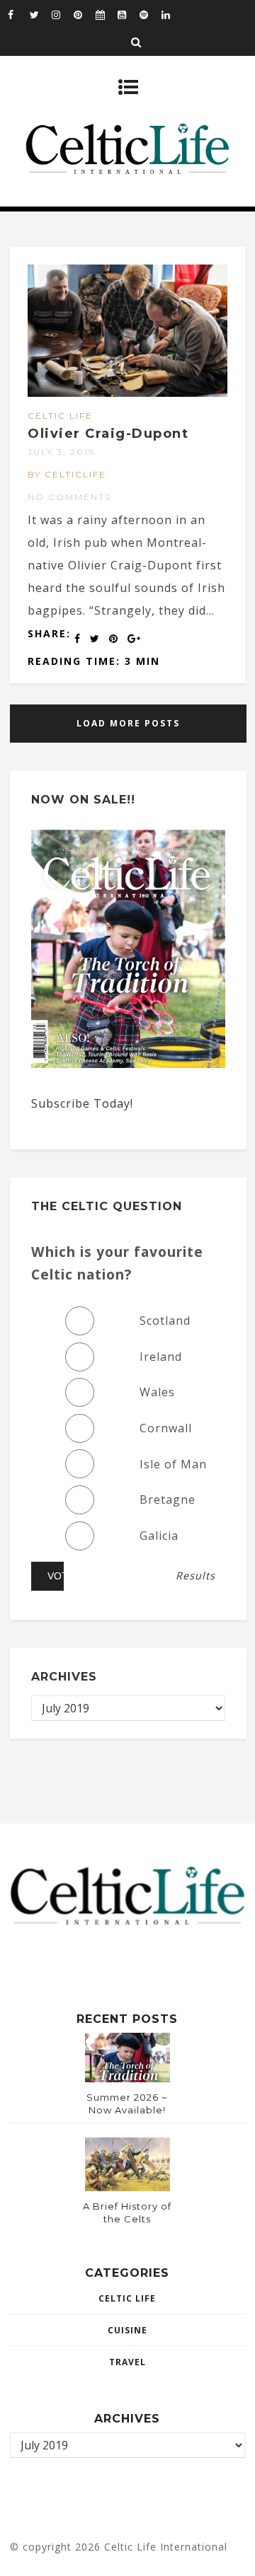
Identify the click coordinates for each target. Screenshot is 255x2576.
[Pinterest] (84, 14)
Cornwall (166, 1428)
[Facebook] (18, 14)
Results (195, 1576)
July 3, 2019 (61, 452)
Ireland (161, 1357)
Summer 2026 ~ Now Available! (127, 2104)
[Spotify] (150, 14)
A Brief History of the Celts (127, 2212)
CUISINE (127, 2330)
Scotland (165, 1321)
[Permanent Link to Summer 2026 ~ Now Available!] (127, 2078)
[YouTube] (128, 14)
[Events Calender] (106, 14)
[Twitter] (40, 14)
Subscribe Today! (82, 1103)
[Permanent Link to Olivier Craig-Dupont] (127, 393)
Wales (157, 1392)
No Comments (69, 497)
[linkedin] (172, 14)
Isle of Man (173, 1464)
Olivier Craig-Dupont (108, 434)
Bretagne (168, 1499)
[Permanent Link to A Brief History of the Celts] (127, 2187)
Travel (127, 2362)
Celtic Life (60, 416)
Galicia (159, 1536)
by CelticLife (67, 474)
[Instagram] (62, 14)
